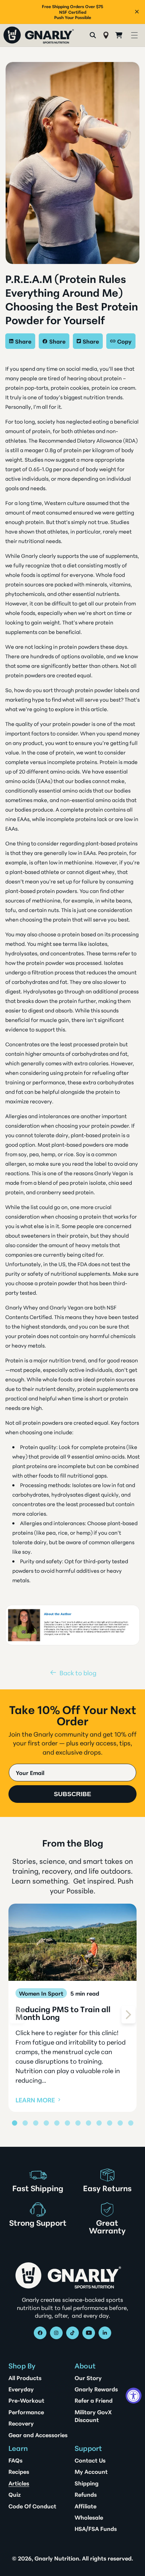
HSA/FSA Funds (96, 2528)
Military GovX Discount (93, 2416)
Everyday (21, 2389)
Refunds (86, 2494)
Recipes (19, 2471)
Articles (19, 2483)
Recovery (21, 2423)
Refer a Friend (94, 2400)
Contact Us (90, 2460)
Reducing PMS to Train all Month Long (63, 2013)
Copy (124, 341)
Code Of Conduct (32, 2506)
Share (23, 341)
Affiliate (86, 2506)
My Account (91, 2471)
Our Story (88, 2378)
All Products (25, 2378)
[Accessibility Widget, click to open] (134, 2396)
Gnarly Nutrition (57, 2558)
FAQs (15, 2460)
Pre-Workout (26, 2400)
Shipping (87, 2483)
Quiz (15, 2494)
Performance (26, 2412)
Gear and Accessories (38, 2435)
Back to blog (78, 1672)
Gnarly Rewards (96, 2389)
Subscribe (72, 1794)
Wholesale (89, 2517)
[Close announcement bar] (137, 12)
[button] (134, 35)
